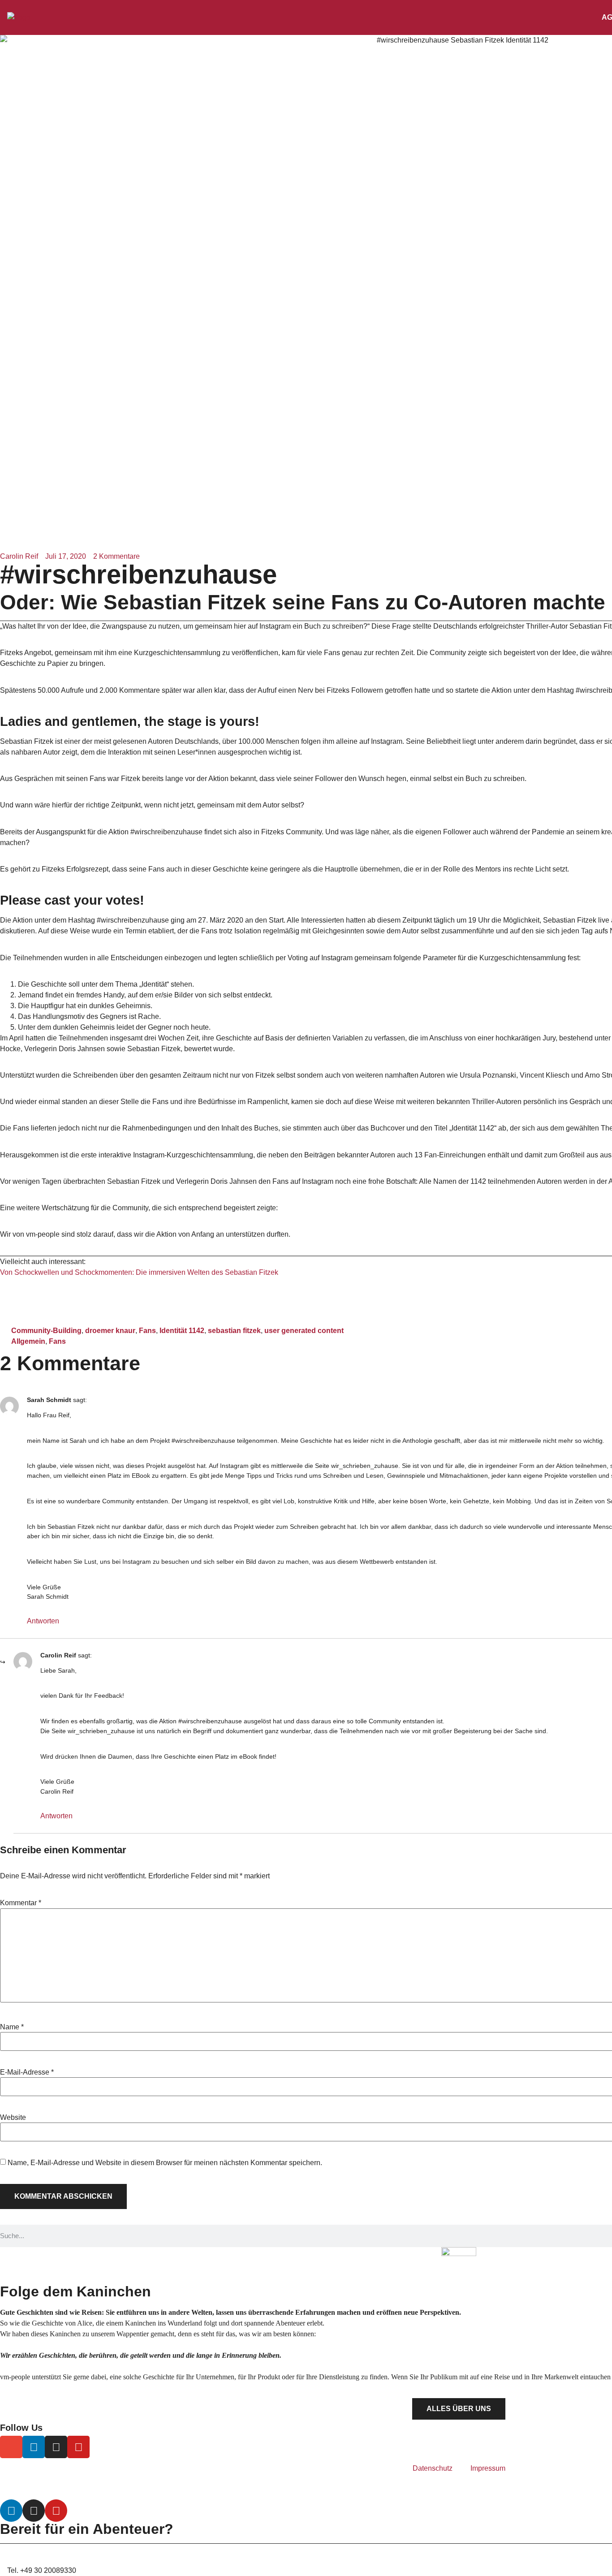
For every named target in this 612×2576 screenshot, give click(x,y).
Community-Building (46, 1331)
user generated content (304, 1331)
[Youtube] (78, 2447)
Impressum (488, 2468)
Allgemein (28, 1341)
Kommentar (21, 1903)
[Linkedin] (34, 2447)
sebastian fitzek (234, 1331)
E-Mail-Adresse (27, 2072)
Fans (147, 1331)
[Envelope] (11, 2447)
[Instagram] (56, 2447)
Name (12, 2027)
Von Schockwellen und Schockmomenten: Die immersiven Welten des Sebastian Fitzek (139, 1272)
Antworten (43, 1621)
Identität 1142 (182, 1331)
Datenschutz (433, 2468)
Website (13, 2118)
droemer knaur (110, 1331)
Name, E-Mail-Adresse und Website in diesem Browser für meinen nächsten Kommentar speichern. (165, 2163)
